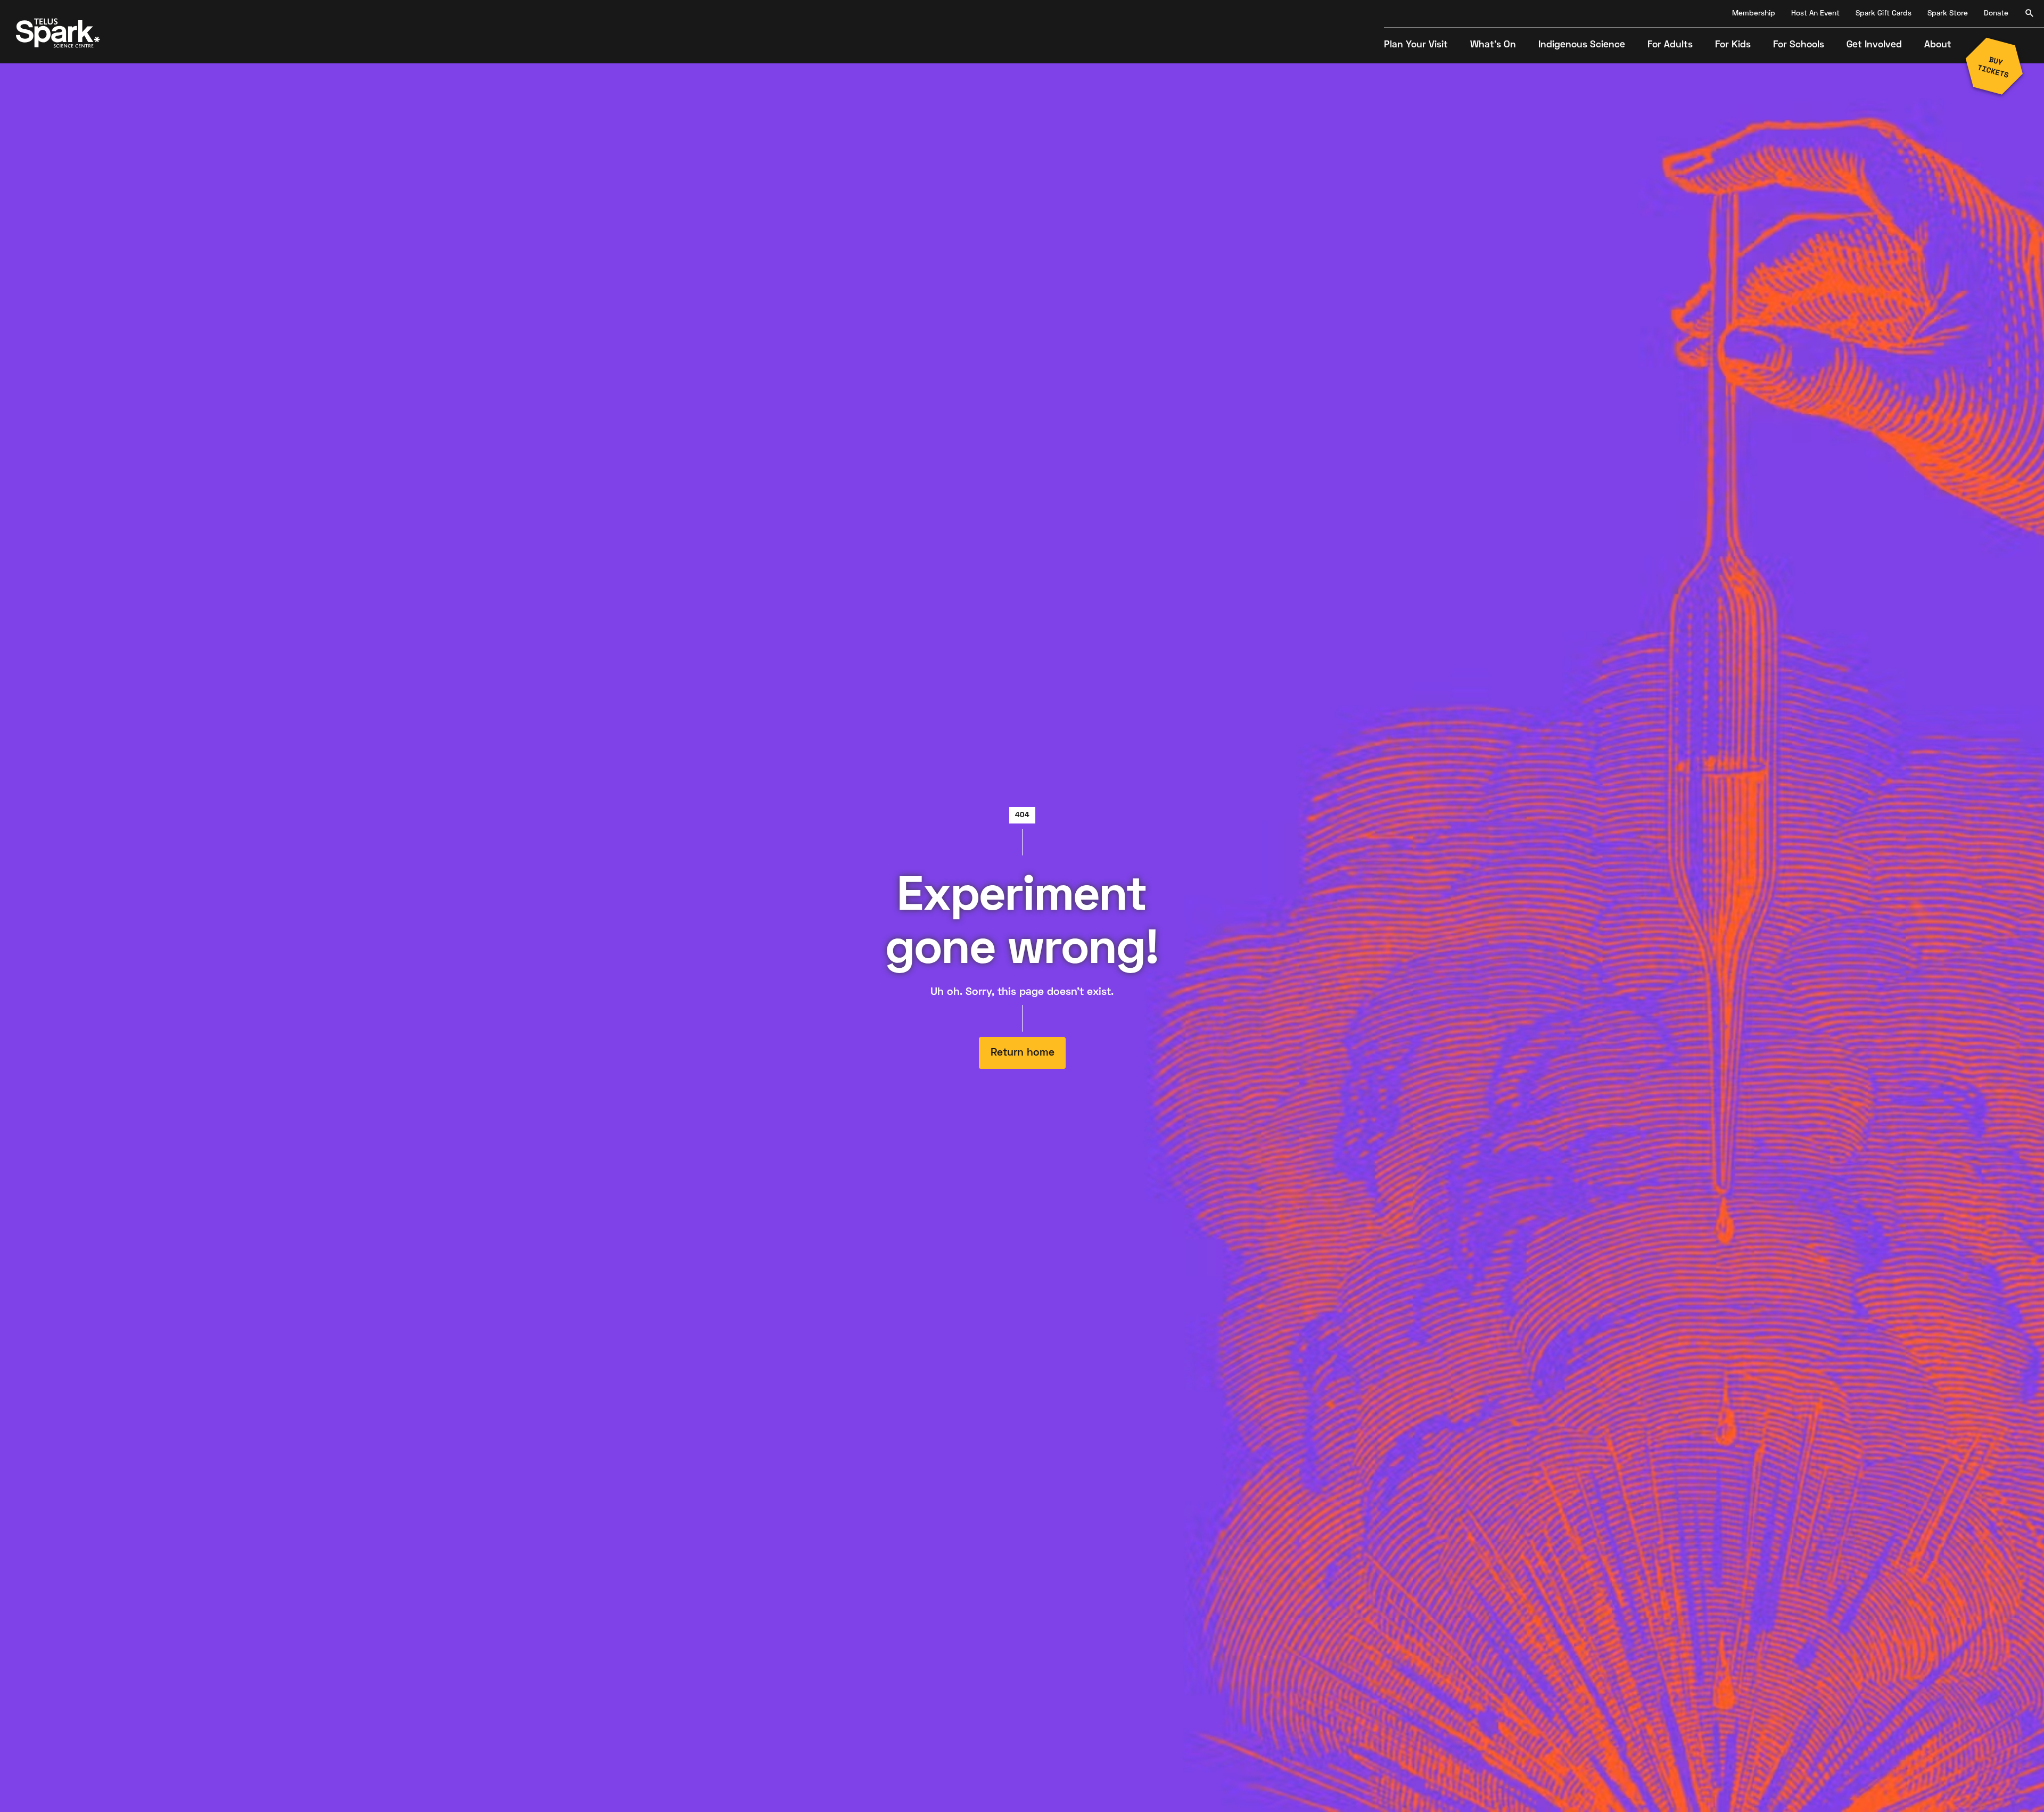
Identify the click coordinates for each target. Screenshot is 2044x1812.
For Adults (1670, 45)
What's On (1493, 45)
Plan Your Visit (1416, 45)
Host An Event (1815, 14)
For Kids (1733, 45)
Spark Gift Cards (1884, 14)
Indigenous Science (1582, 45)
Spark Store (1948, 14)
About (1938, 45)
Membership (1754, 14)
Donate (1996, 14)
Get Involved (1874, 45)
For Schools (1799, 45)
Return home (1022, 1053)
